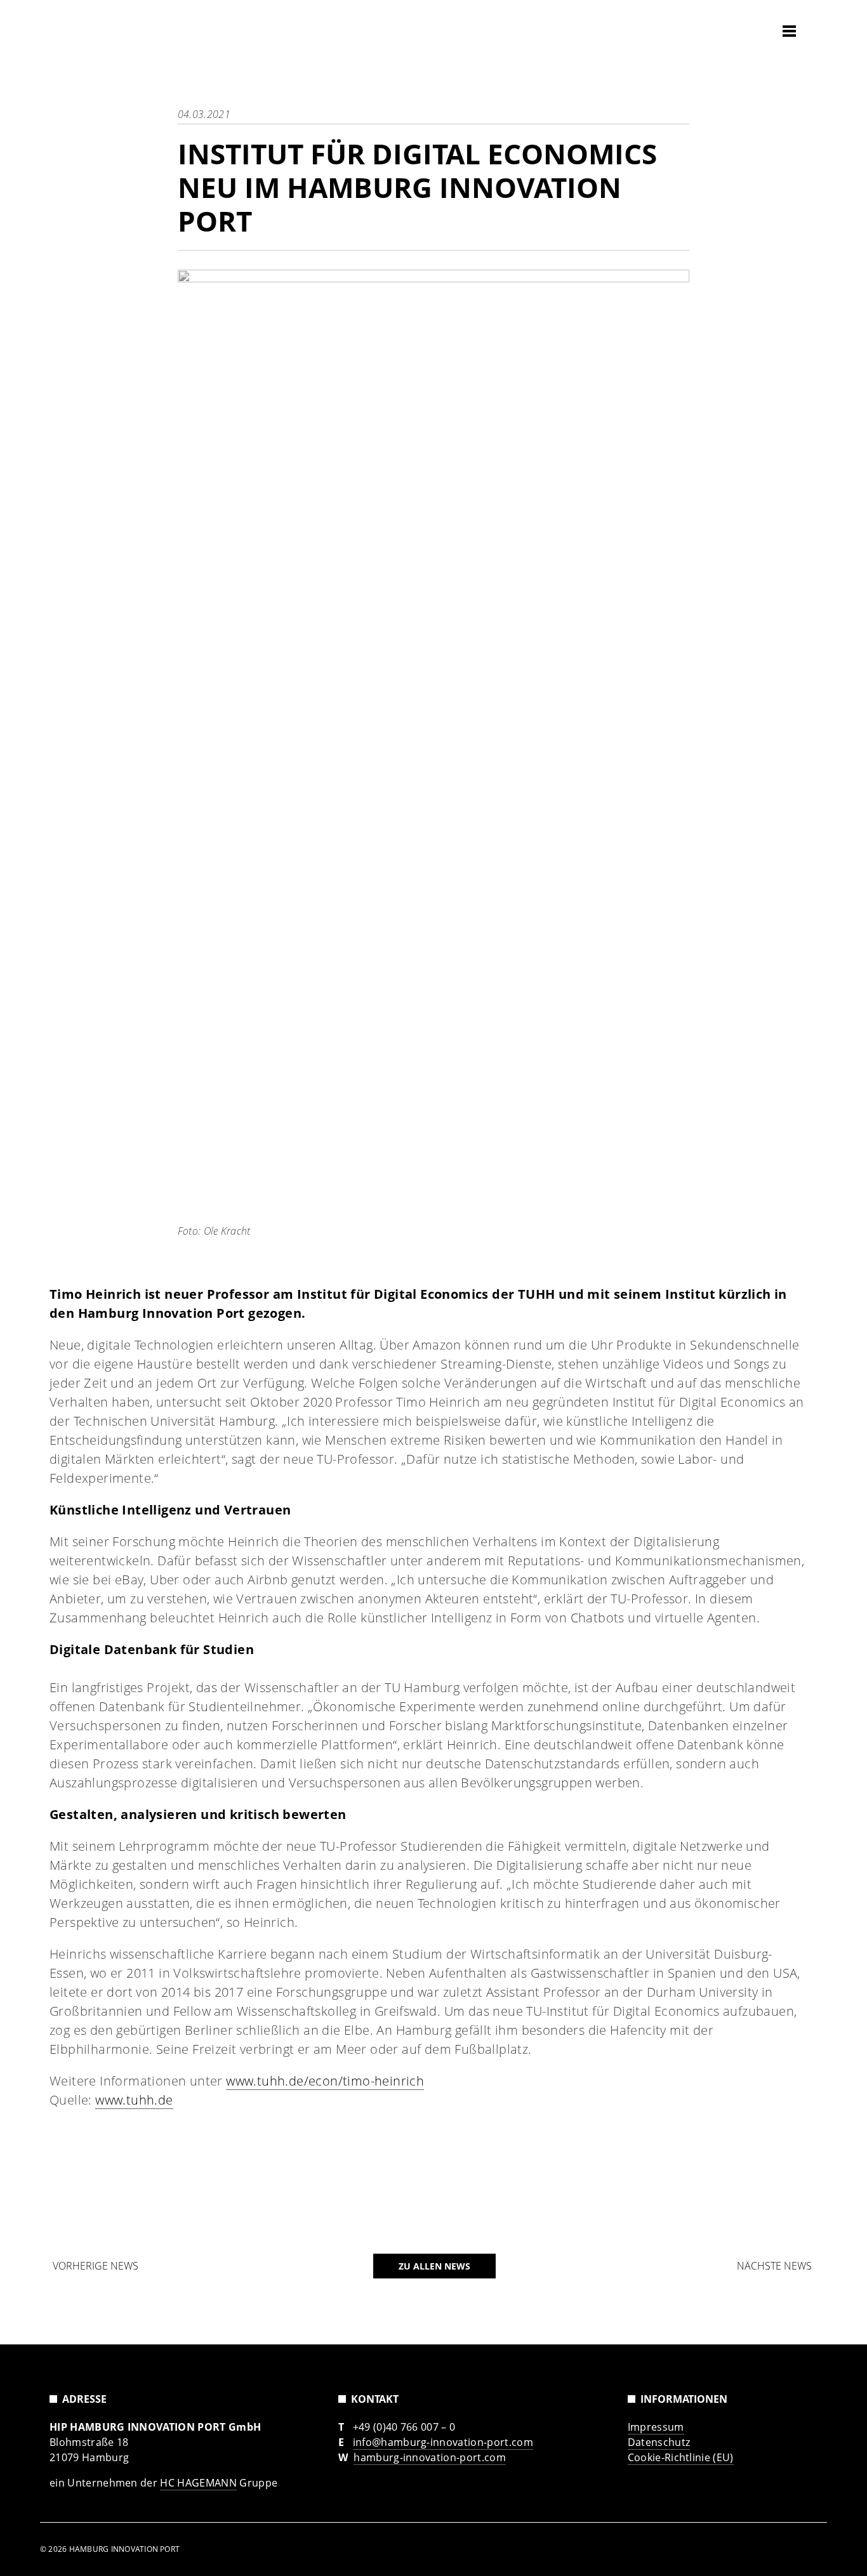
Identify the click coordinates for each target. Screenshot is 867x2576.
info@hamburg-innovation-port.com (443, 2442)
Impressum (656, 2427)
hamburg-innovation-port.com (430, 2457)
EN (816, 30)
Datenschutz (659, 2442)
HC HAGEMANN (198, 2483)
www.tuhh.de (134, 2100)
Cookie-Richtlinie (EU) (681, 2457)
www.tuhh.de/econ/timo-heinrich (325, 2081)
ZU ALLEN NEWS (434, 2266)
